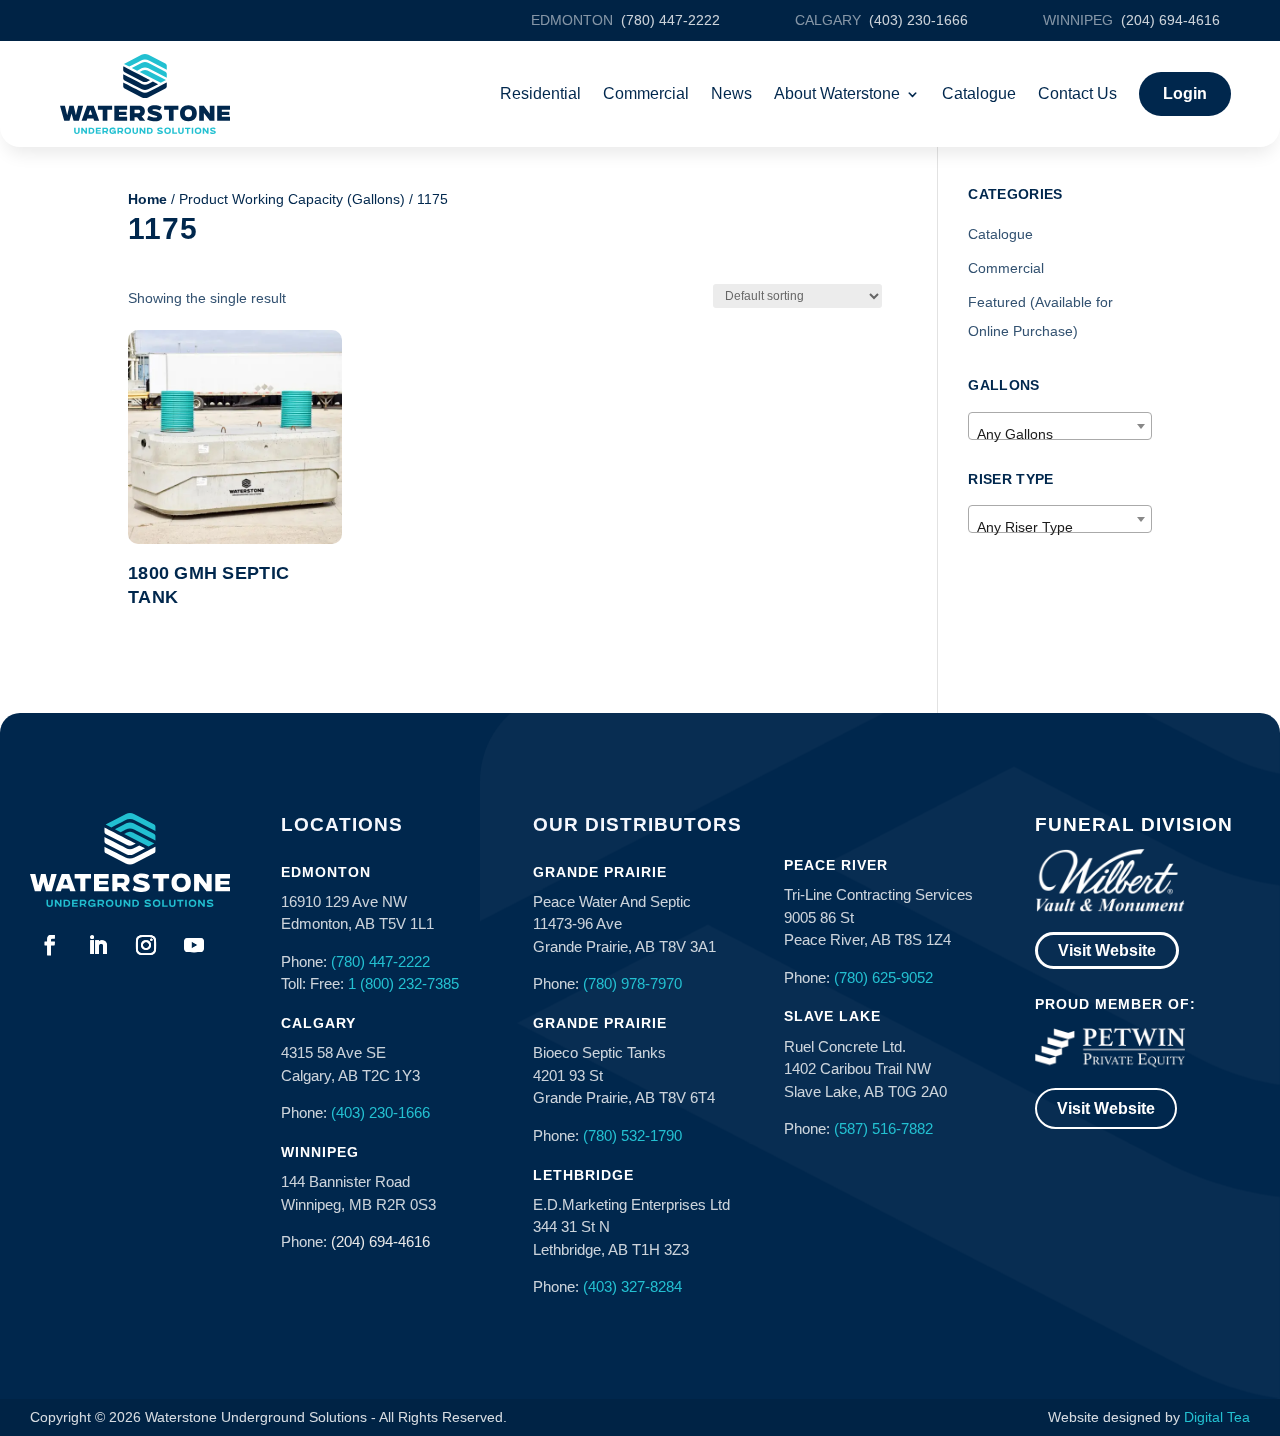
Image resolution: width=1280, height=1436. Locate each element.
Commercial (646, 93)
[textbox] (1060, 434)
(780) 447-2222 (380, 961)
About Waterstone (837, 93)
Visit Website (1107, 950)
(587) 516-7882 (883, 1128)
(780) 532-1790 (632, 1135)
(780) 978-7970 (632, 983)
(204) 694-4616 (380, 1241)
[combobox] (1060, 426)
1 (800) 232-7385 (403, 983)
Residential (540, 93)
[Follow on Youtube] (194, 945)
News (731, 93)
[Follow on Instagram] (146, 945)
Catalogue (979, 93)
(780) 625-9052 (883, 977)
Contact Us (1077, 93)
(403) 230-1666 (380, 1112)
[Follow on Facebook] (50, 945)
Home (147, 199)
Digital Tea (1217, 1417)
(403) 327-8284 (632, 1286)
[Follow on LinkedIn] (98, 945)
